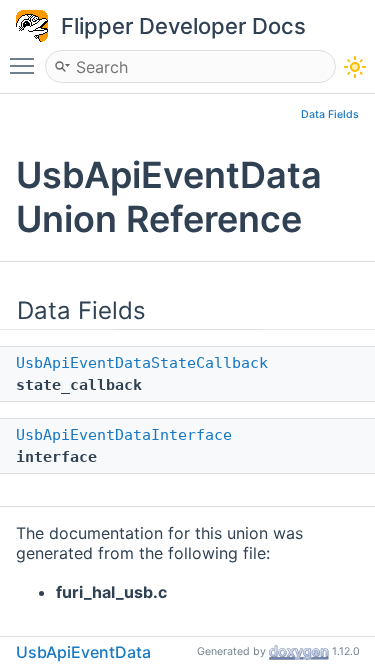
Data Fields (330, 114)
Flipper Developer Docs (183, 26)
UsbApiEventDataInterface (124, 435)
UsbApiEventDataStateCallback (142, 363)
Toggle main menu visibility (26, 65)
